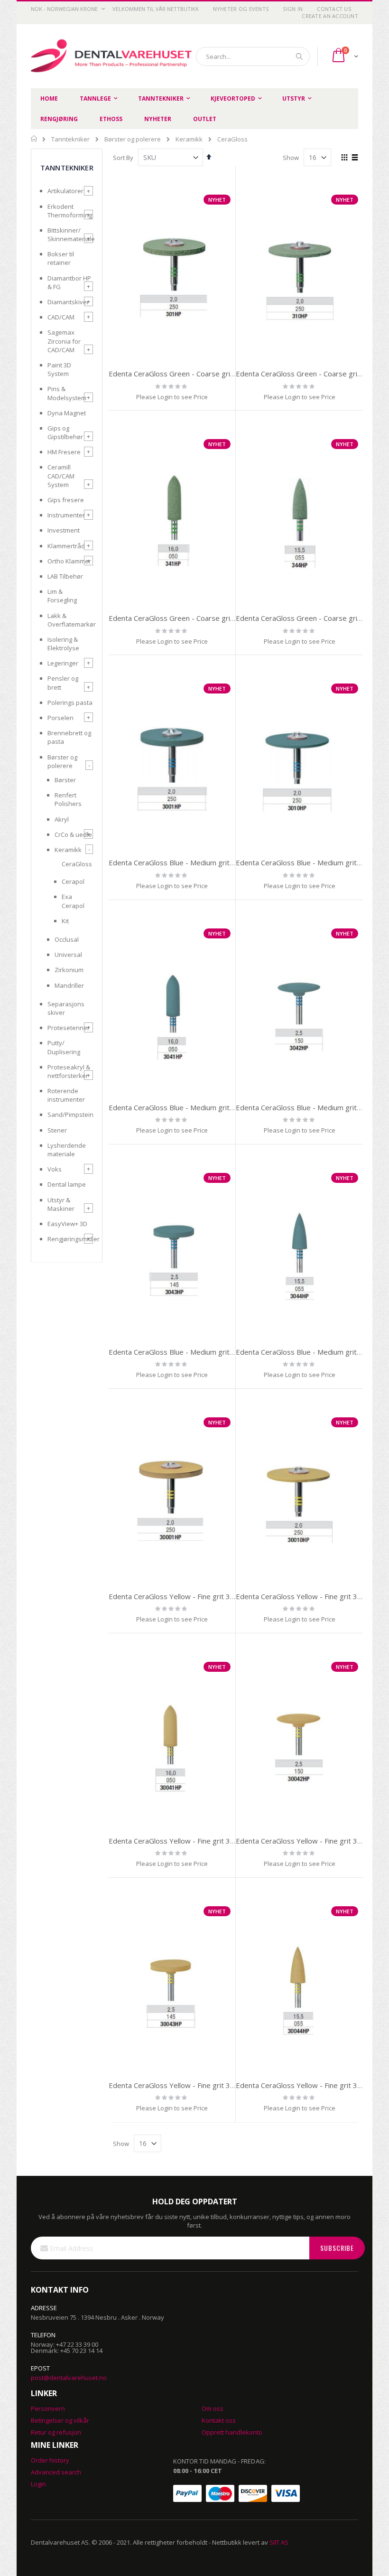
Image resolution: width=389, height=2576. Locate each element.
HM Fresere (64, 452)
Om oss (213, 2408)
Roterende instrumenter (66, 1095)
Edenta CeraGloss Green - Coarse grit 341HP (183, 618)
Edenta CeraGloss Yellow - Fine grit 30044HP (310, 2085)
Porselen (60, 718)
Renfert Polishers (68, 799)
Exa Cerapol (73, 901)
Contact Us (334, 9)
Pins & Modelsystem (67, 393)
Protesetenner (69, 1028)
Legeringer (63, 663)
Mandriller (69, 985)
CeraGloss (77, 864)
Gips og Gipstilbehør (65, 432)
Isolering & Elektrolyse (63, 644)
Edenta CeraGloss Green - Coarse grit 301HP (183, 374)
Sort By (123, 158)
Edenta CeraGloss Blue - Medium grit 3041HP (184, 1107)
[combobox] (253, 56)
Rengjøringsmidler (70, 1239)
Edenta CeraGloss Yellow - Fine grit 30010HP (310, 1596)
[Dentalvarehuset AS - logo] (113, 56)
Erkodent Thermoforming (70, 211)
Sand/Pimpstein (70, 1115)
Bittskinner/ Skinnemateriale (70, 234)
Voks (55, 1169)
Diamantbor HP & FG (69, 282)
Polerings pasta (70, 703)
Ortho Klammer (69, 561)
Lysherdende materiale (67, 1150)
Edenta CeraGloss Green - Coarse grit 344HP (310, 618)
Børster (65, 780)
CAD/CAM (61, 317)
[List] (355, 158)
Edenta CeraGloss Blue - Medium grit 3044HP (311, 1352)
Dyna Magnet (67, 413)
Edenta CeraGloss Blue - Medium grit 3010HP (311, 862)
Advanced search (56, 2472)
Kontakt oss (219, 2420)
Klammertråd (66, 546)
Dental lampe (67, 1184)
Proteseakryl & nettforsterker (69, 1071)
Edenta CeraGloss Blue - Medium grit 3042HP (311, 1107)
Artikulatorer (65, 191)
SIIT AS (279, 2542)
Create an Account (330, 16)
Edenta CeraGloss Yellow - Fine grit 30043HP (183, 2085)
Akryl (62, 819)
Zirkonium (69, 970)
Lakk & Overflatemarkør (70, 620)
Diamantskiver (68, 302)
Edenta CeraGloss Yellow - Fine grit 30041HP (183, 1841)
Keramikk (189, 139)
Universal (68, 955)
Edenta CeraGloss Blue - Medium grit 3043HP (184, 1352)
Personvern (48, 2408)
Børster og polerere (133, 139)
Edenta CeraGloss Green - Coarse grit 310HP (310, 374)
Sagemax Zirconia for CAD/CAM (64, 341)
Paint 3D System (59, 369)
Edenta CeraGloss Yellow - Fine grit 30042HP (310, 1841)
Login (38, 2484)
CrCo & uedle (73, 834)
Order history (50, 2460)
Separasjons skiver (66, 1008)
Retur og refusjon (56, 2432)
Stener (57, 1130)
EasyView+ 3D (67, 1224)
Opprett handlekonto (232, 2432)
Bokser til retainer (61, 258)
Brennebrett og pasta (69, 737)
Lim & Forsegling (62, 596)
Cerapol (73, 881)
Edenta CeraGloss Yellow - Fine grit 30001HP (183, 1596)
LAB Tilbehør (65, 576)
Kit (65, 921)
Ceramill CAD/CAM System (61, 476)
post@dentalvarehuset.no (69, 2378)
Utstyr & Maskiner (61, 1204)
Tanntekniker (70, 139)
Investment (64, 530)
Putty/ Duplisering (64, 1047)
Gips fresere (66, 500)
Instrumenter (66, 515)
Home (34, 139)
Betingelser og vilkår (60, 2420)
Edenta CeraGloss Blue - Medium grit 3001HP (184, 862)
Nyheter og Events (241, 9)
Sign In (293, 9)
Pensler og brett (63, 683)
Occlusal (67, 939)
